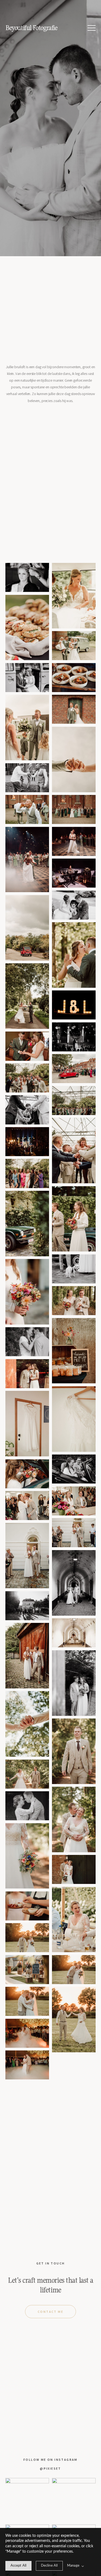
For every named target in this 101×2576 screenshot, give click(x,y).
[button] (92, 28)
